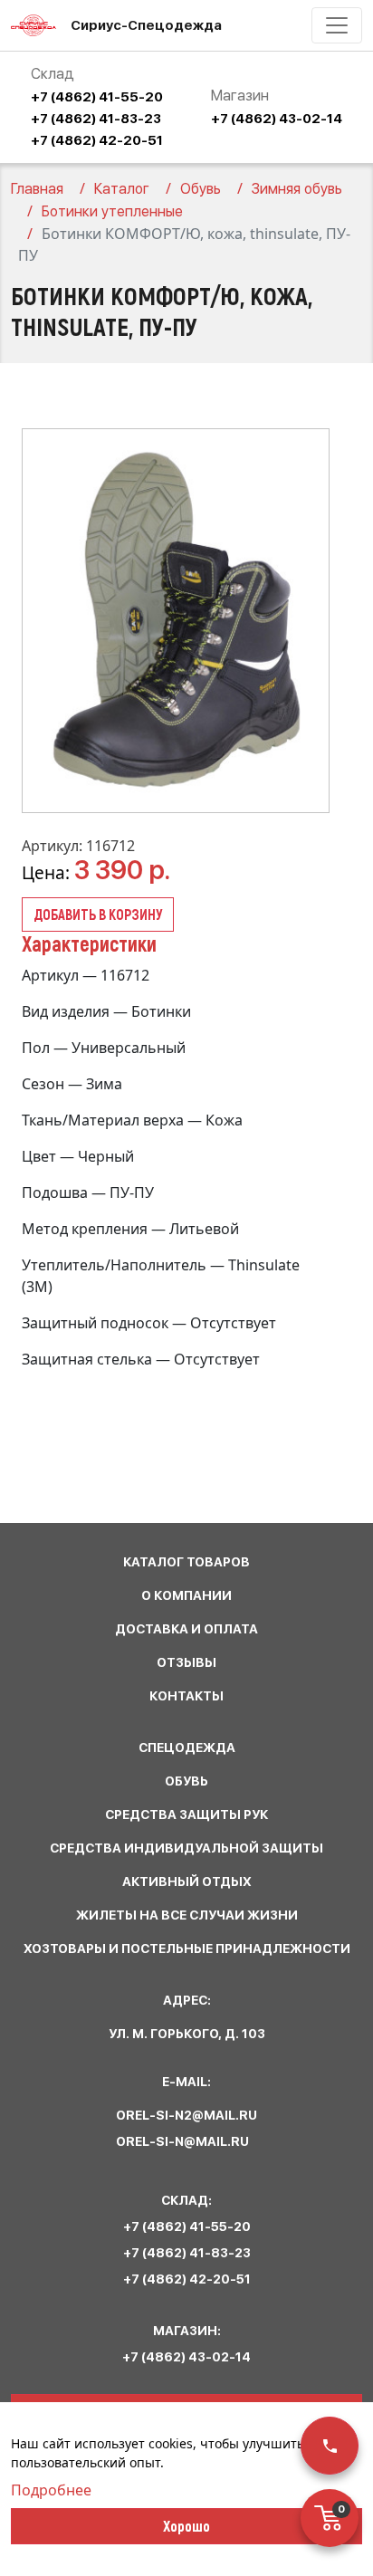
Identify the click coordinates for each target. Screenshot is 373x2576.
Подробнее (51, 2490)
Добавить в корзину (98, 914)
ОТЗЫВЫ (186, 1662)
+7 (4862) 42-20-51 (97, 140)
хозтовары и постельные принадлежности (187, 1949)
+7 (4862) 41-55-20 (97, 97)
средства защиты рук (186, 1815)
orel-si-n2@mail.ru (186, 2115)
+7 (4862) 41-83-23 (96, 119)
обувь (186, 1781)
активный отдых (187, 1882)
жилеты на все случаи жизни (187, 1915)
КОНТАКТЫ (186, 1696)
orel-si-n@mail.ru (182, 2141)
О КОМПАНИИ (186, 1595)
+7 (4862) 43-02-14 (277, 119)
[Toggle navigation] (337, 25)
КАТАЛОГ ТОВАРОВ (186, 1562)
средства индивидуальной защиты (186, 1848)
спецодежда (187, 1748)
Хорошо (186, 2525)
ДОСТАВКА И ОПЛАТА (186, 1629)
